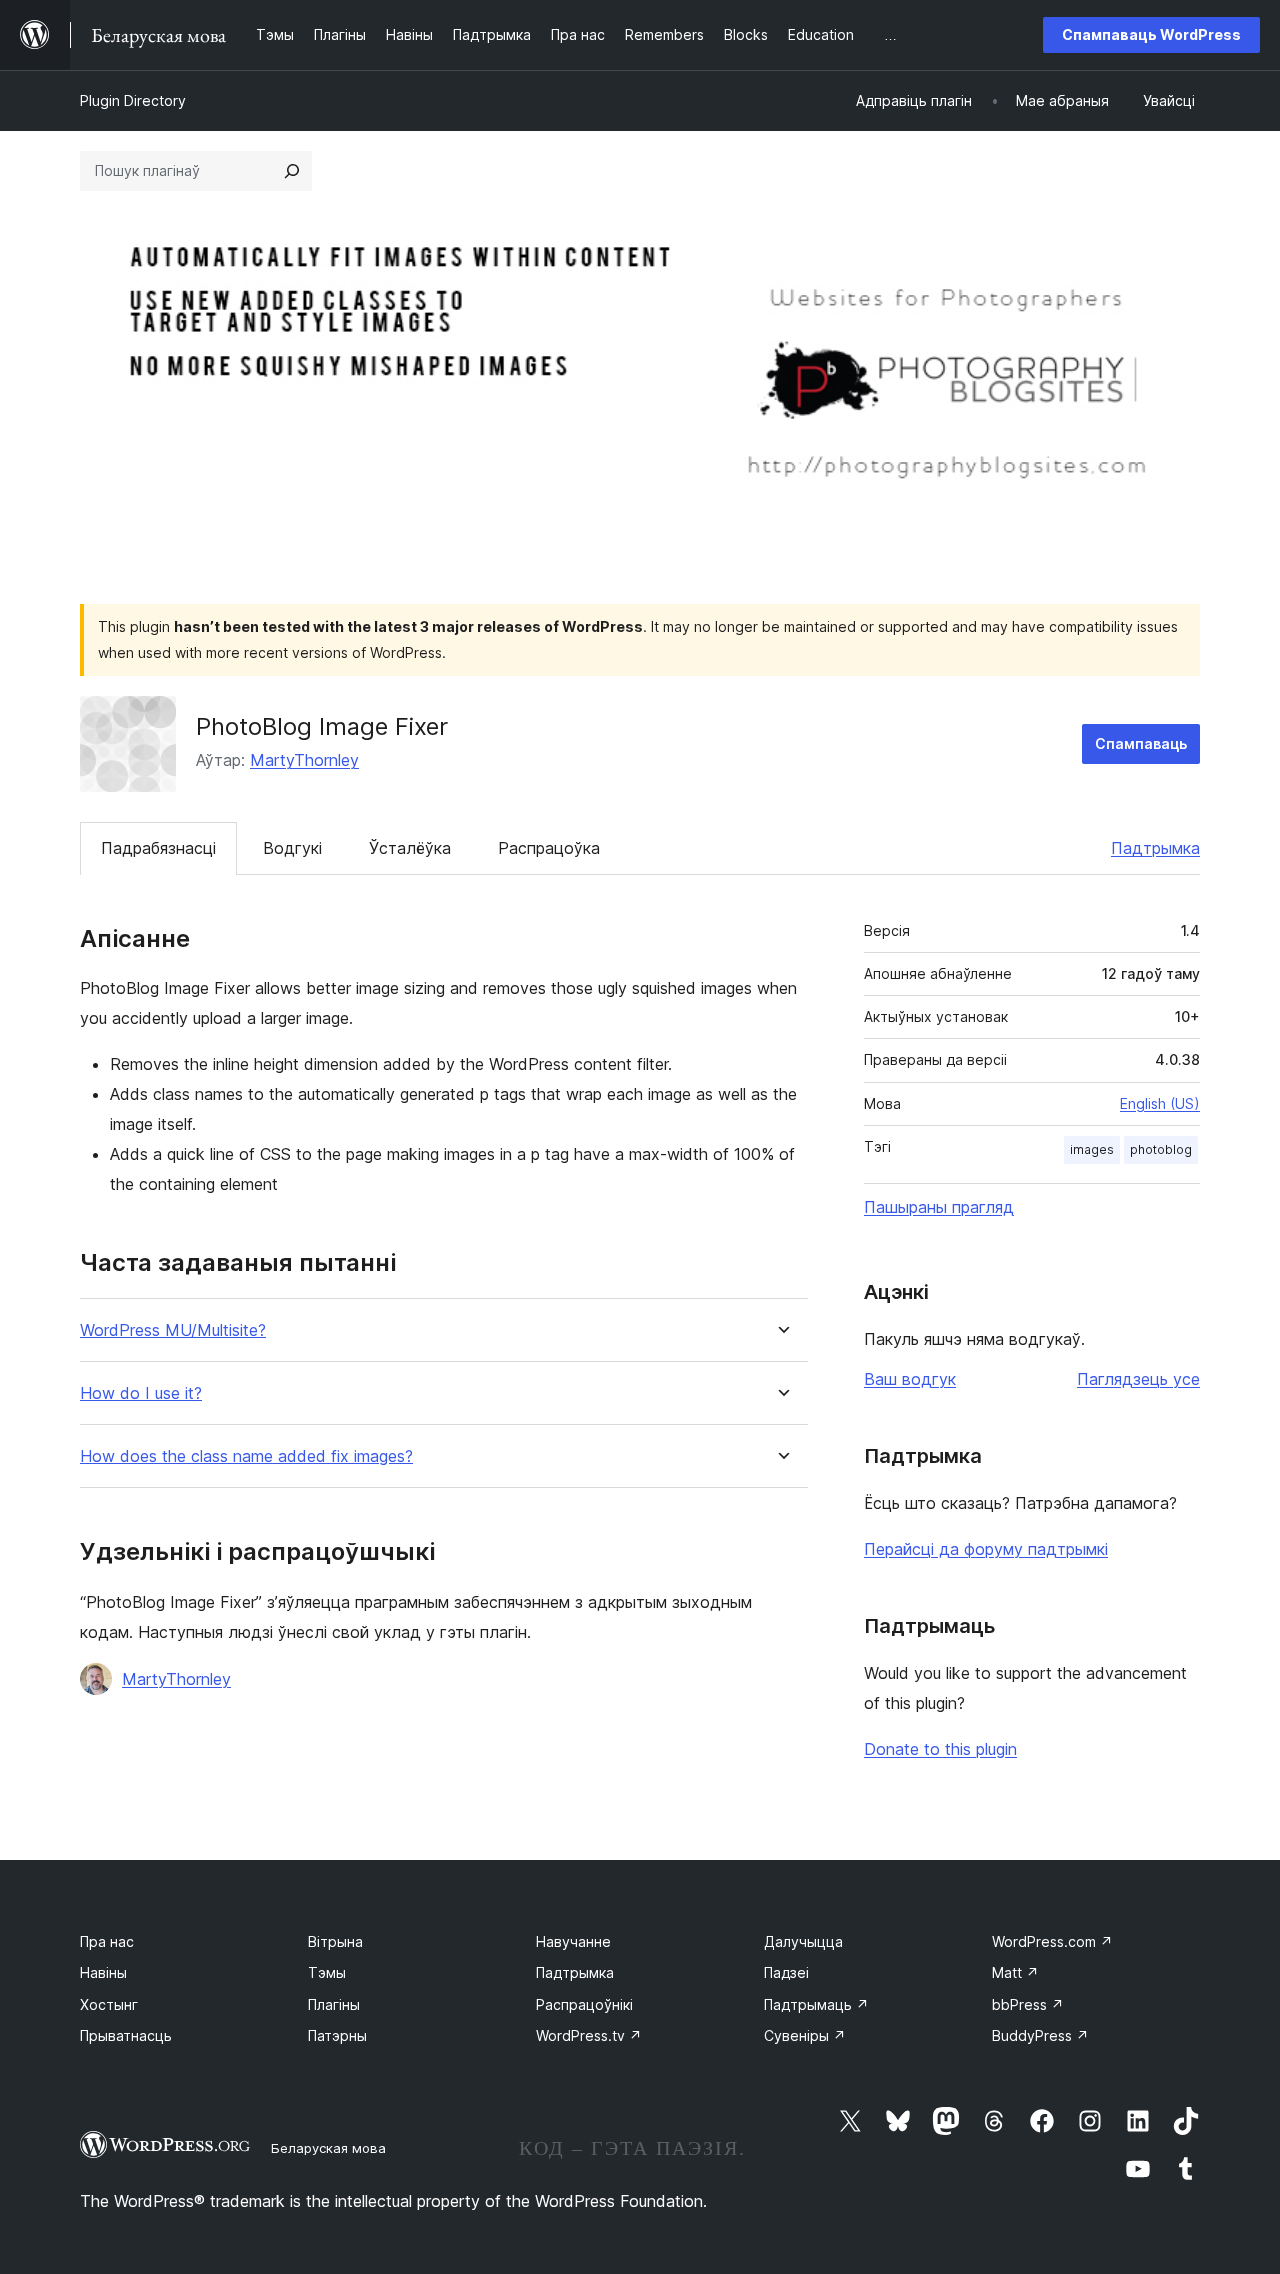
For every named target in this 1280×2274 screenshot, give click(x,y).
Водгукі (292, 848)
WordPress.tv (589, 2035)
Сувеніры (805, 2035)
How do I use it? (141, 1393)
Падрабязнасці (158, 848)
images (1092, 1149)
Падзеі (786, 1972)
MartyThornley (304, 760)
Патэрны (337, 2035)
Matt (1015, 1972)
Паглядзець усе (1138, 1379)
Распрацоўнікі (584, 2004)
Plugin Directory (133, 100)
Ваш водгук (910, 1379)
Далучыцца (803, 1941)
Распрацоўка (549, 848)
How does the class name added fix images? (246, 1456)
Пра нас (107, 1941)
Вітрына (335, 1941)
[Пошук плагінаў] (292, 171)
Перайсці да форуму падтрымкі (986, 1549)
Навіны (103, 1972)
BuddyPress (1040, 2035)
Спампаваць (1141, 743)
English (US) (1160, 1103)
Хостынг (109, 2004)
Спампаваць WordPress (1151, 34)
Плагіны (334, 2004)
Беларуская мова (328, 2148)
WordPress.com (1052, 1941)
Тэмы (327, 1972)
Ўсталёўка (410, 848)
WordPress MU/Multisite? (173, 1330)
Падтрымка (1155, 848)
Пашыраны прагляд (939, 1207)
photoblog (1161, 1149)
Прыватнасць (126, 2035)
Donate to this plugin (940, 1749)
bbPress (1028, 2004)
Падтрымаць (816, 2004)
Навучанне (573, 1941)
